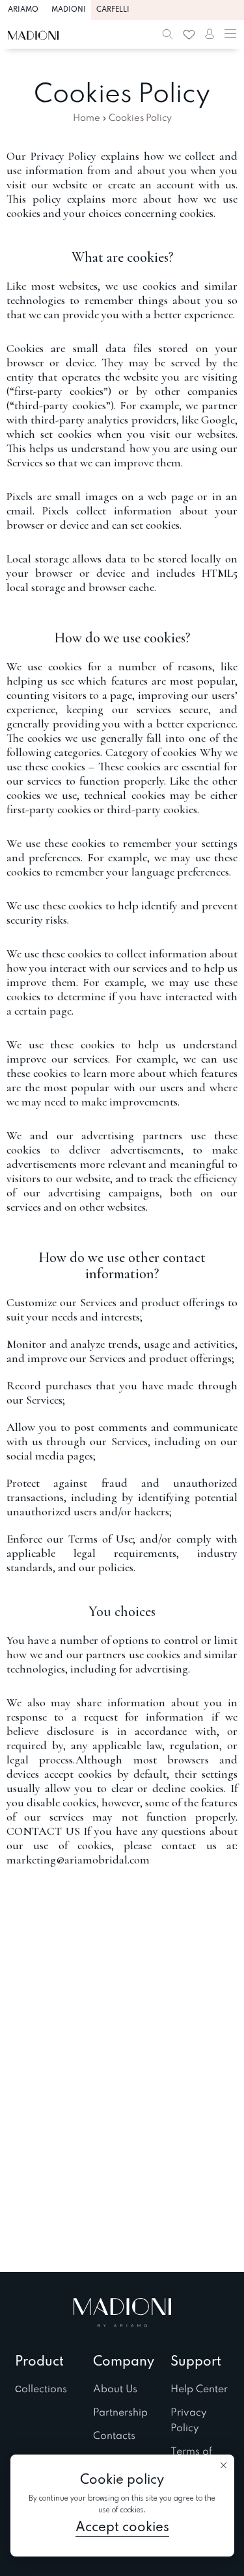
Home (87, 118)
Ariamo (23, 10)
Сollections (41, 2390)
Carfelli (113, 10)
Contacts (114, 2436)
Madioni (69, 10)
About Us (115, 2390)
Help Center (199, 2390)
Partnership (120, 2413)
